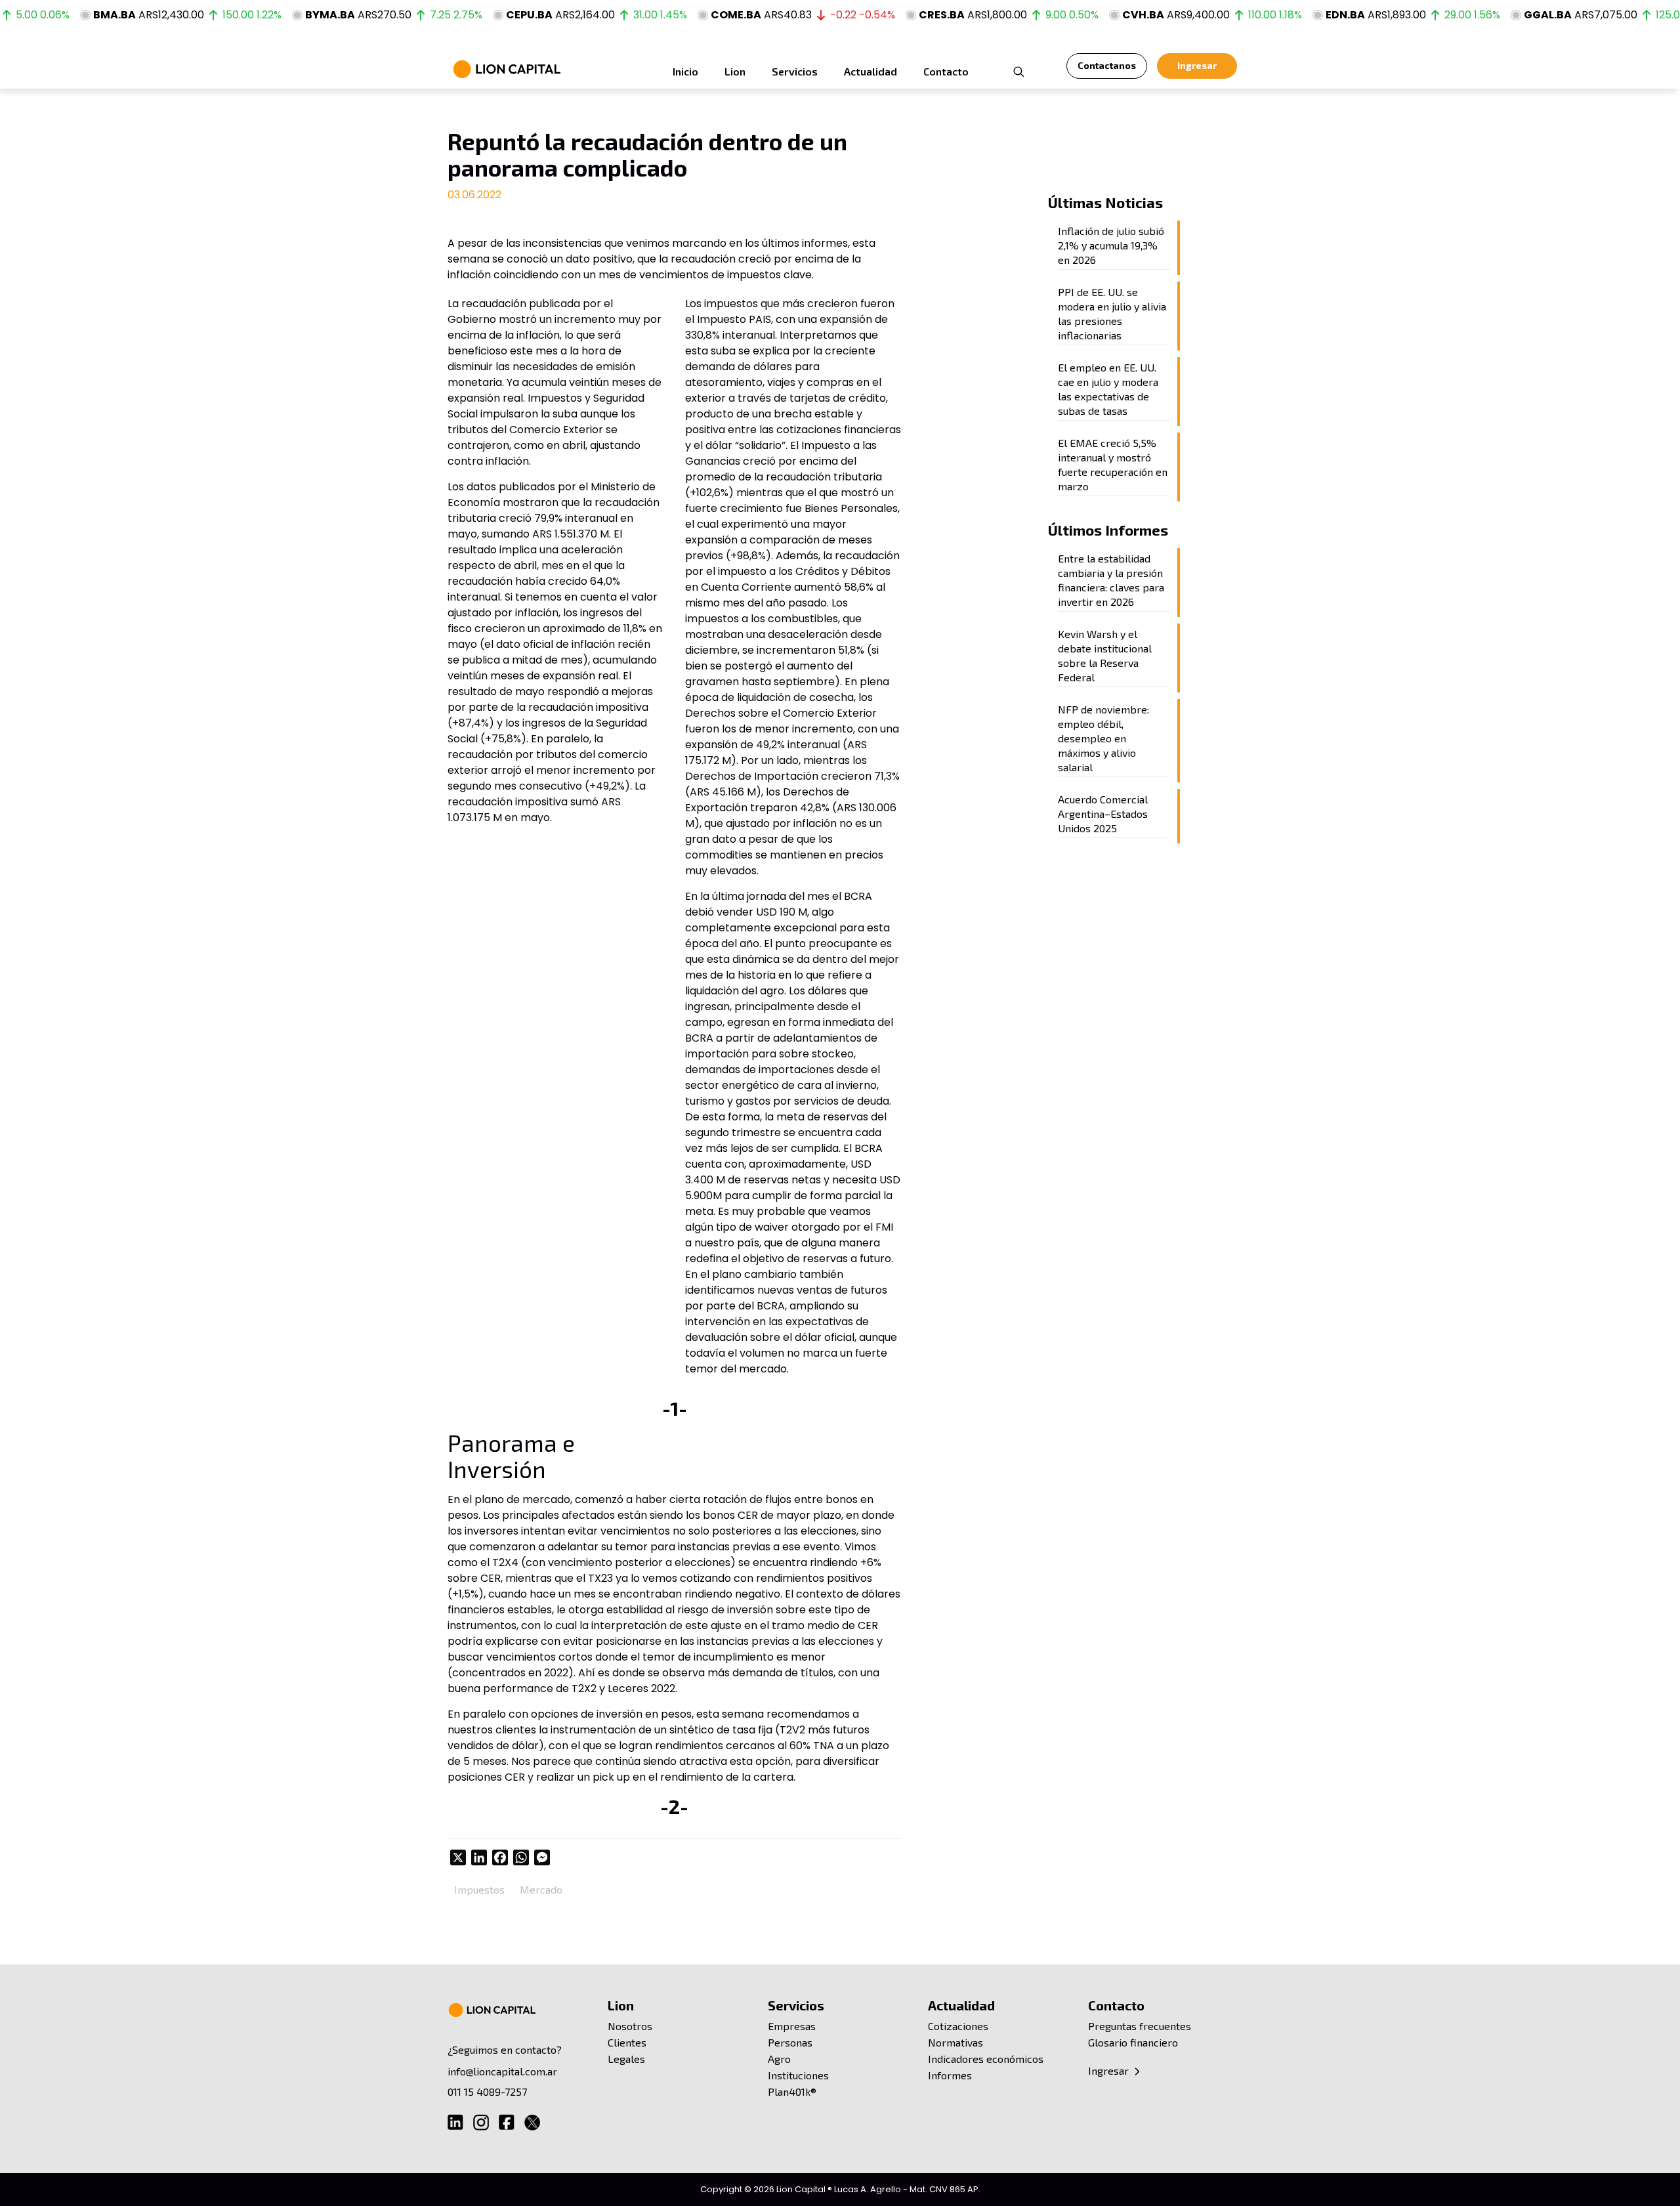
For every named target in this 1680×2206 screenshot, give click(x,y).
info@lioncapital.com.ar (502, 2071)
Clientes (627, 2042)
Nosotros (630, 2026)
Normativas (955, 2042)
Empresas (792, 2026)
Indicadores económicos (986, 2059)
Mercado (541, 1889)
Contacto (1116, 2005)
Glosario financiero (1133, 2042)
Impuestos (479, 1889)
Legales (626, 2059)
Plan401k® (792, 2091)
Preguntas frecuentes (1140, 2026)
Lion (621, 2005)
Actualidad (961, 2005)
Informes (950, 2075)
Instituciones (798, 2075)
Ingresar (1110, 2070)
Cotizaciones (958, 2026)
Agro (779, 2059)
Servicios (796, 2005)
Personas (790, 2042)
